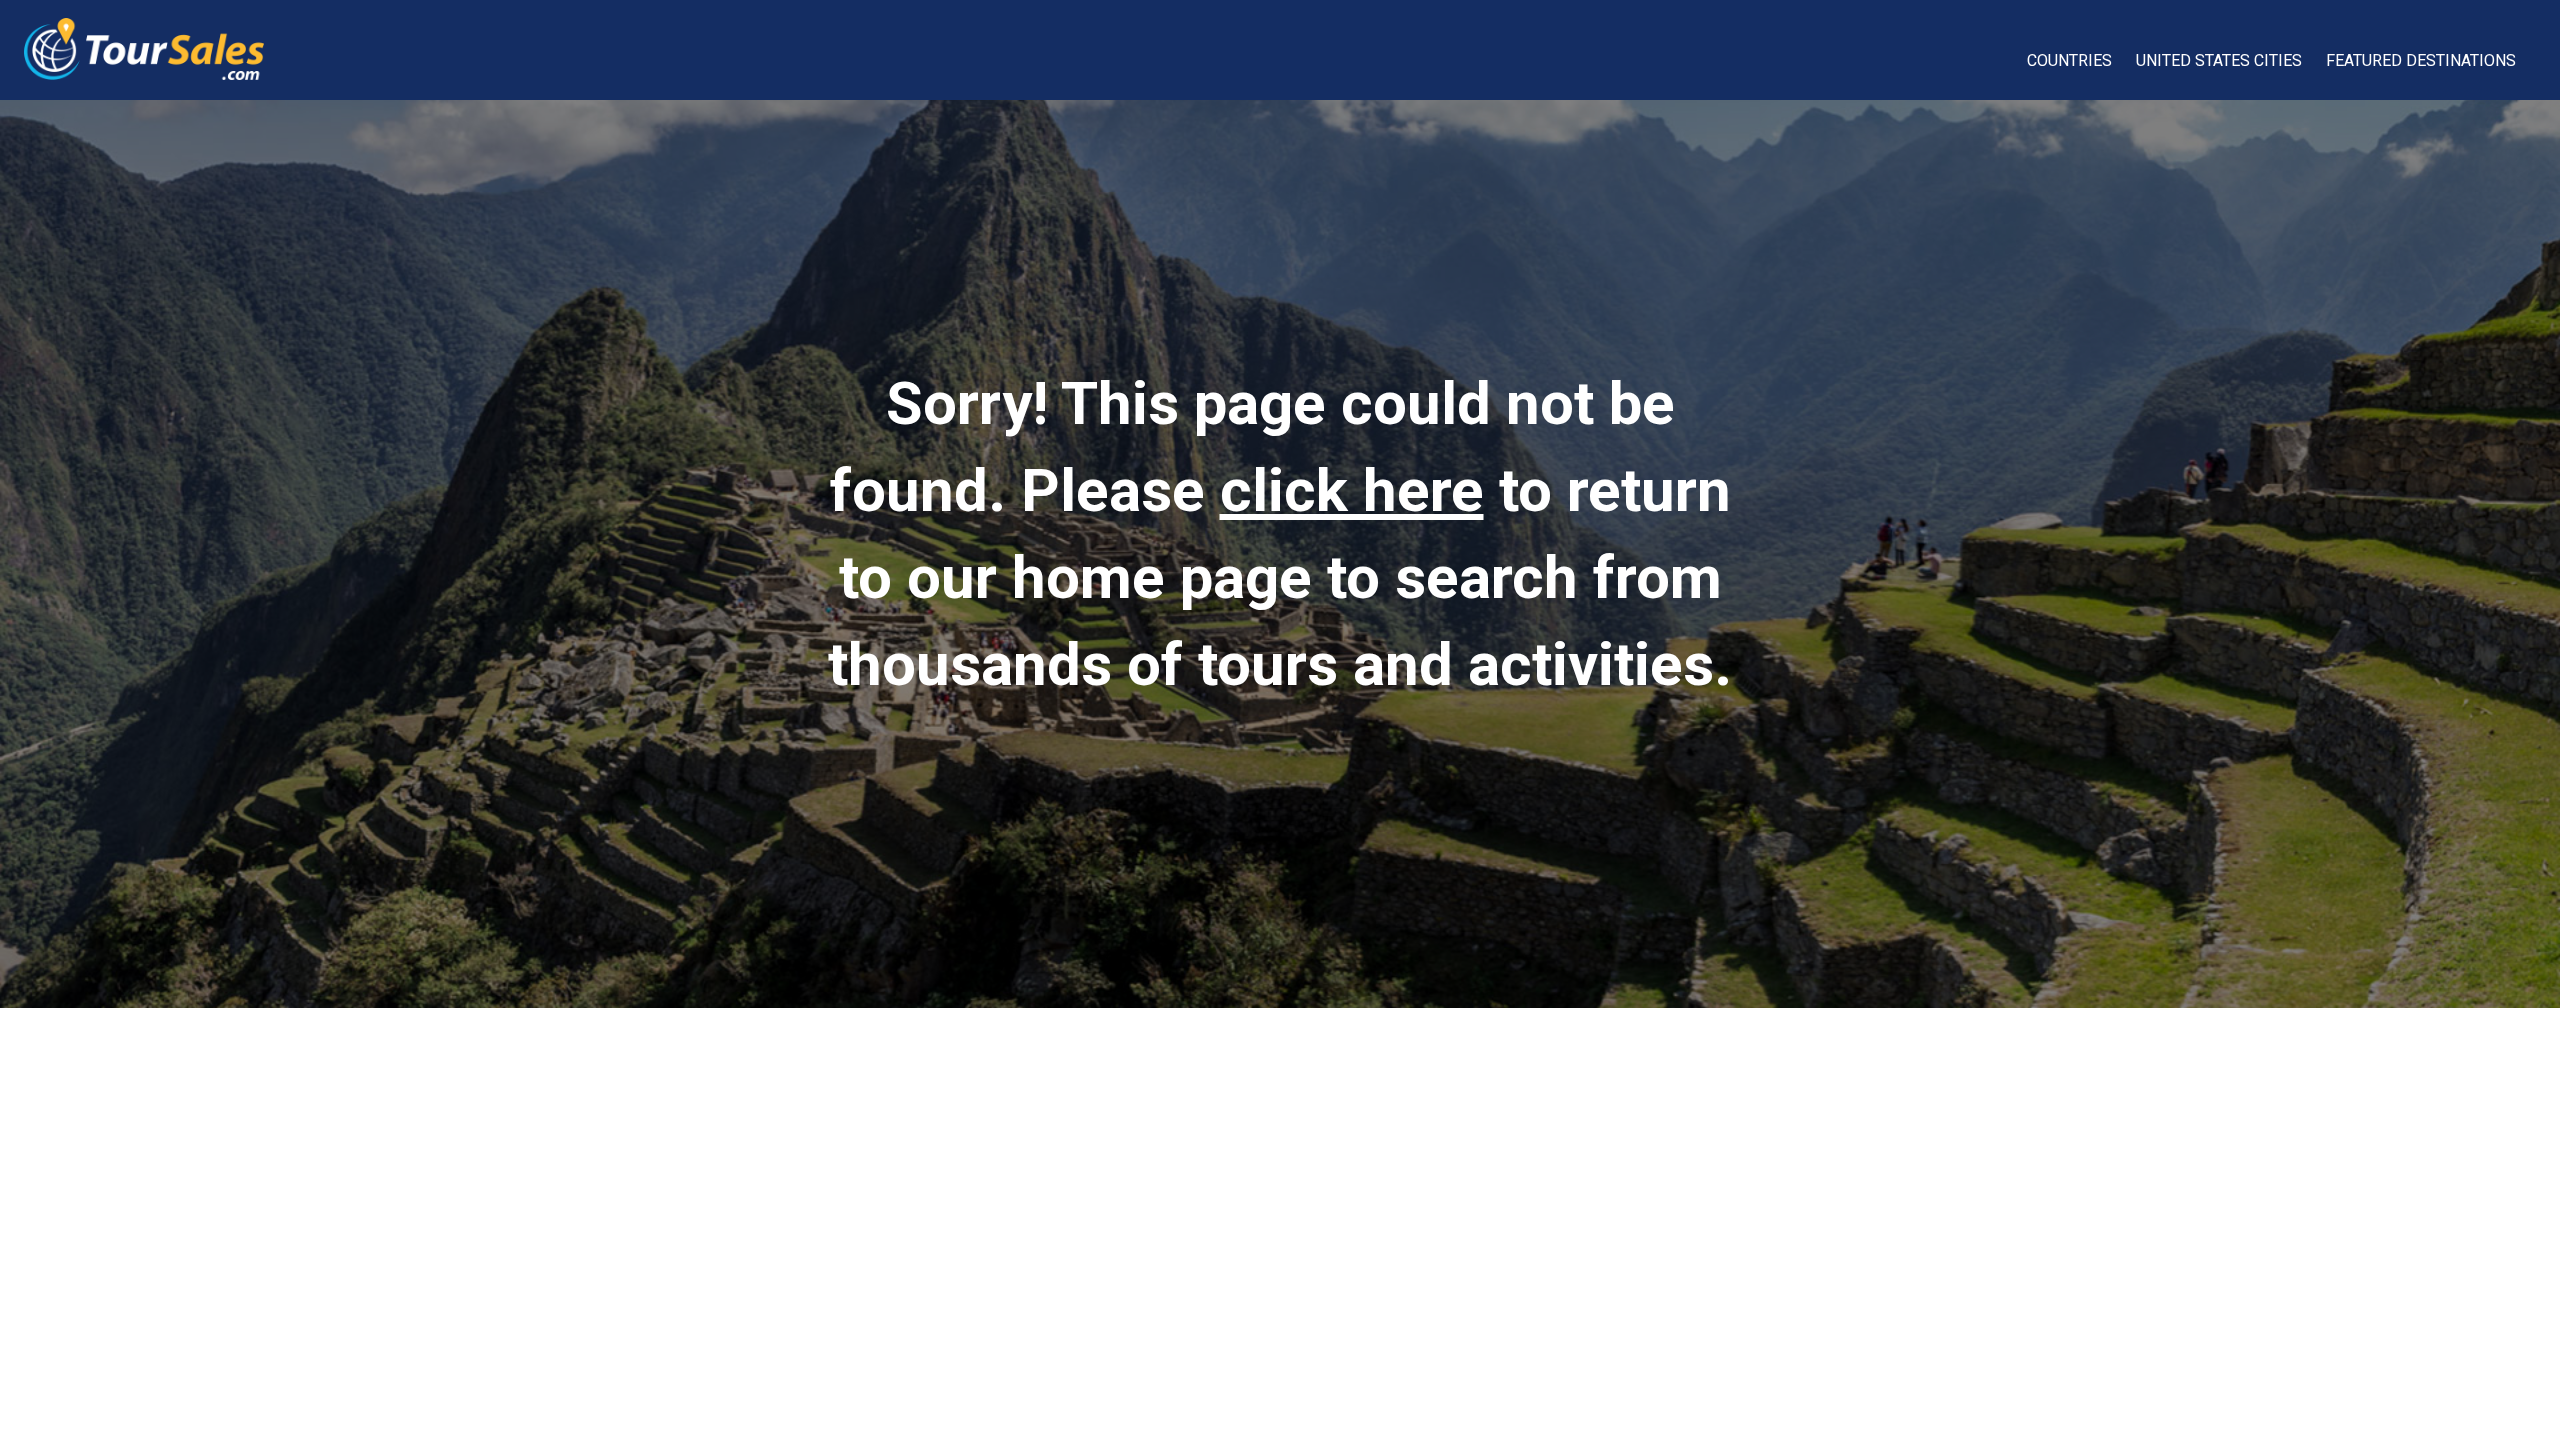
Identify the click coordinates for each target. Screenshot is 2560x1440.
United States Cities (2219, 60)
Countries (2069, 60)
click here (1352, 490)
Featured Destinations (2421, 60)
